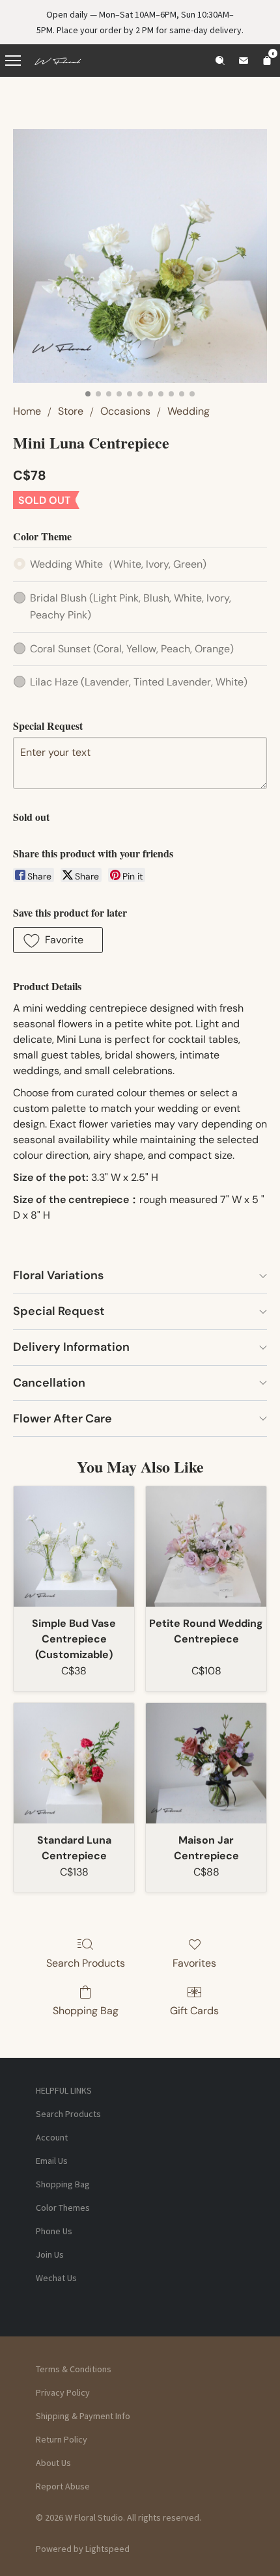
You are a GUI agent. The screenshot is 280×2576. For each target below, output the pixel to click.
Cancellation (49, 1383)
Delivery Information (71, 1347)
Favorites (194, 1963)
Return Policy (62, 2439)
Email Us (52, 2161)
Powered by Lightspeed (83, 2549)
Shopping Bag (86, 2011)
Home (27, 411)
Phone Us (54, 2231)
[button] (58, 940)
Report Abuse (63, 2486)
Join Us (50, 2254)
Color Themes (63, 2208)
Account (52, 2137)
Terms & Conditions (74, 2369)
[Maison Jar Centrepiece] (206, 1763)
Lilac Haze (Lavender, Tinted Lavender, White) (139, 682)
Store (71, 411)
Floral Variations (58, 1275)
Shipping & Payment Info (83, 2416)
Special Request (59, 1311)
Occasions (125, 411)
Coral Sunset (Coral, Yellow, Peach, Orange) (132, 649)
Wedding (189, 411)
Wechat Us (56, 2278)
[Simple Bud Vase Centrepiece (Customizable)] (74, 1546)
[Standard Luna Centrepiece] (74, 1763)
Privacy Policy (63, 2392)
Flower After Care (63, 1419)
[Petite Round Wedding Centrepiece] (206, 1546)
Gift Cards (194, 2011)
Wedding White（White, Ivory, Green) (118, 564)
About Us (53, 2463)
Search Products (86, 1963)
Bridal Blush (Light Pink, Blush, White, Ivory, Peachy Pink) (131, 606)
